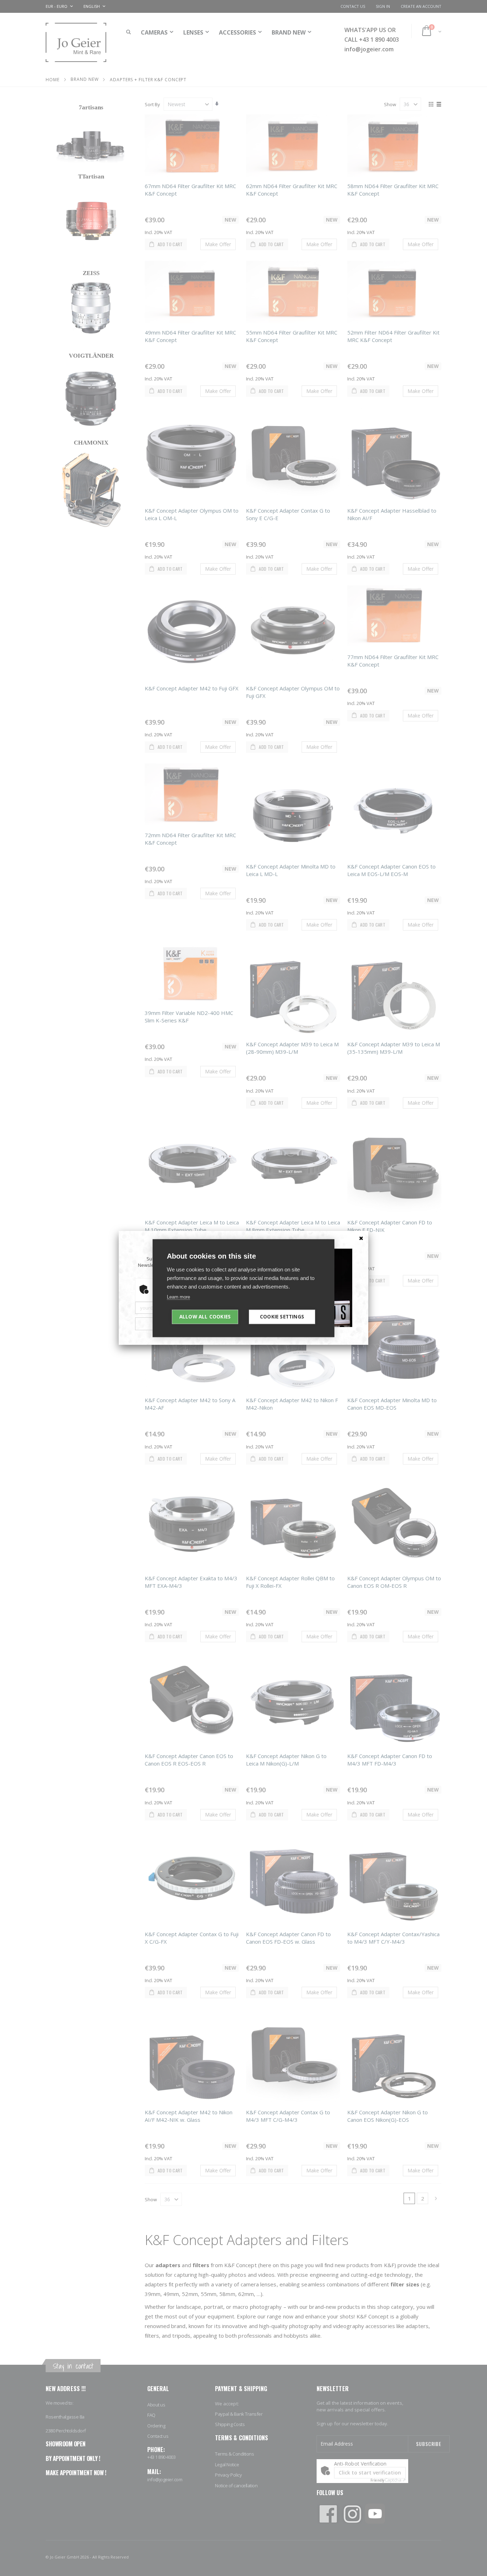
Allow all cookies (205, 1316)
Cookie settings (282, 1316)
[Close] (361, 1238)
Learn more (178, 1297)
